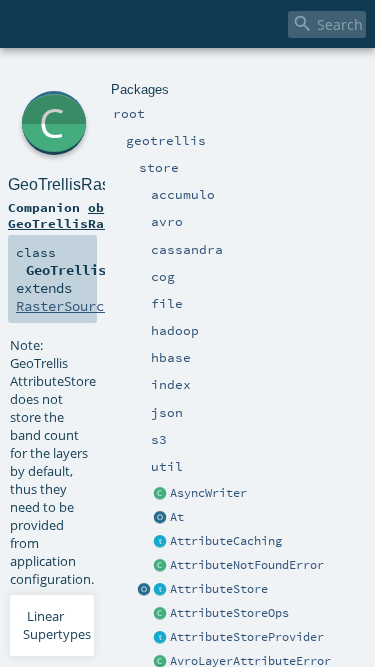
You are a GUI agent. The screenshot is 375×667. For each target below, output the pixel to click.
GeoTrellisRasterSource (93, 184)
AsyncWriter (208, 493)
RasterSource (64, 306)
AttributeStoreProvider (247, 637)
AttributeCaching (226, 541)
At (177, 517)
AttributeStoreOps (229, 613)
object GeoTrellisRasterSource (96, 215)
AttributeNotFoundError (247, 565)
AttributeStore (219, 589)
